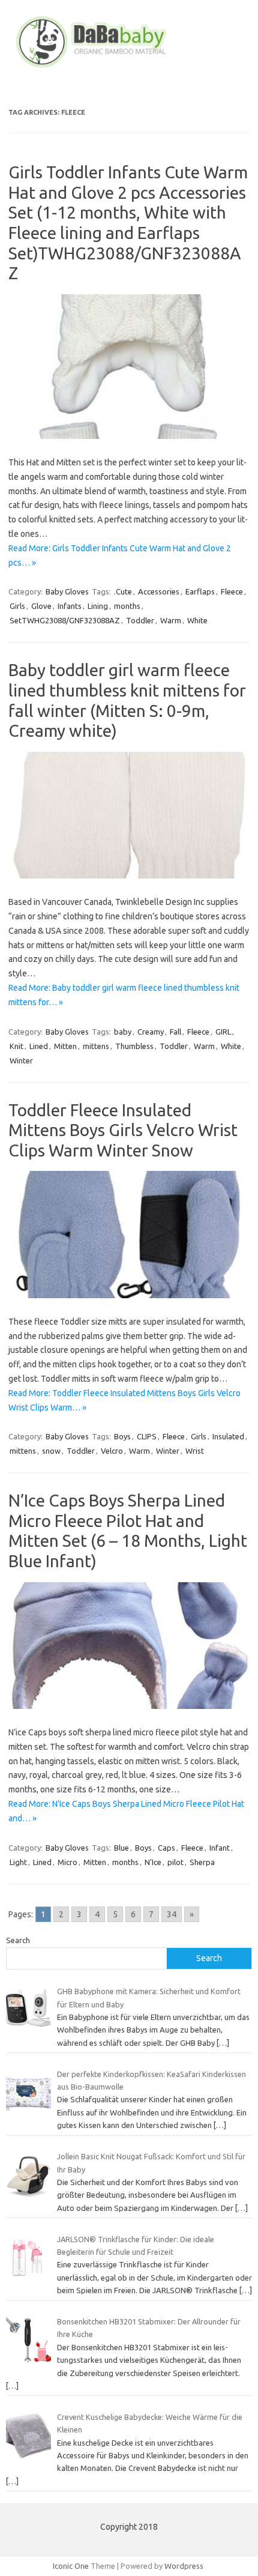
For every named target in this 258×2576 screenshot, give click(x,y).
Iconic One (71, 2566)
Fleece (232, 591)
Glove (41, 606)
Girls (17, 606)
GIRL (223, 1032)
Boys (122, 1436)
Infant (220, 1848)
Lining (98, 606)
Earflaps (200, 591)
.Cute (123, 591)
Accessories (159, 591)
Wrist (195, 1451)
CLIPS (147, 1436)
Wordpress (184, 2566)
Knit (16, 1046)
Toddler (140, 620)
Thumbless (134, 1046)
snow (51, 1451)
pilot (175, 1862)
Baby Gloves (67, 591)
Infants (70, 606)
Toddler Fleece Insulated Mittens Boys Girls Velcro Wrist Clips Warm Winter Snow (123, 1130)
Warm (171, 620)
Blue (121, 1848)
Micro (67, 1862)
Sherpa (202, 1862)
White (197, 620)
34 (172, 1914)
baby (123, 1032)
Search (18, 1940)
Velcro (112, 1451)
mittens (96, 1046)
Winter (21, 1060)
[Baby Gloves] (129, 68)
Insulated (228, 1436)
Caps (166, 1848)
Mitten (65, 1046)
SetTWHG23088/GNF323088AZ (65, 620)
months (127, 606)
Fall (175, 1032)
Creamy (151, 1032)
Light (18, 1862)
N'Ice (153, 1862)
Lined (39, 1046)
